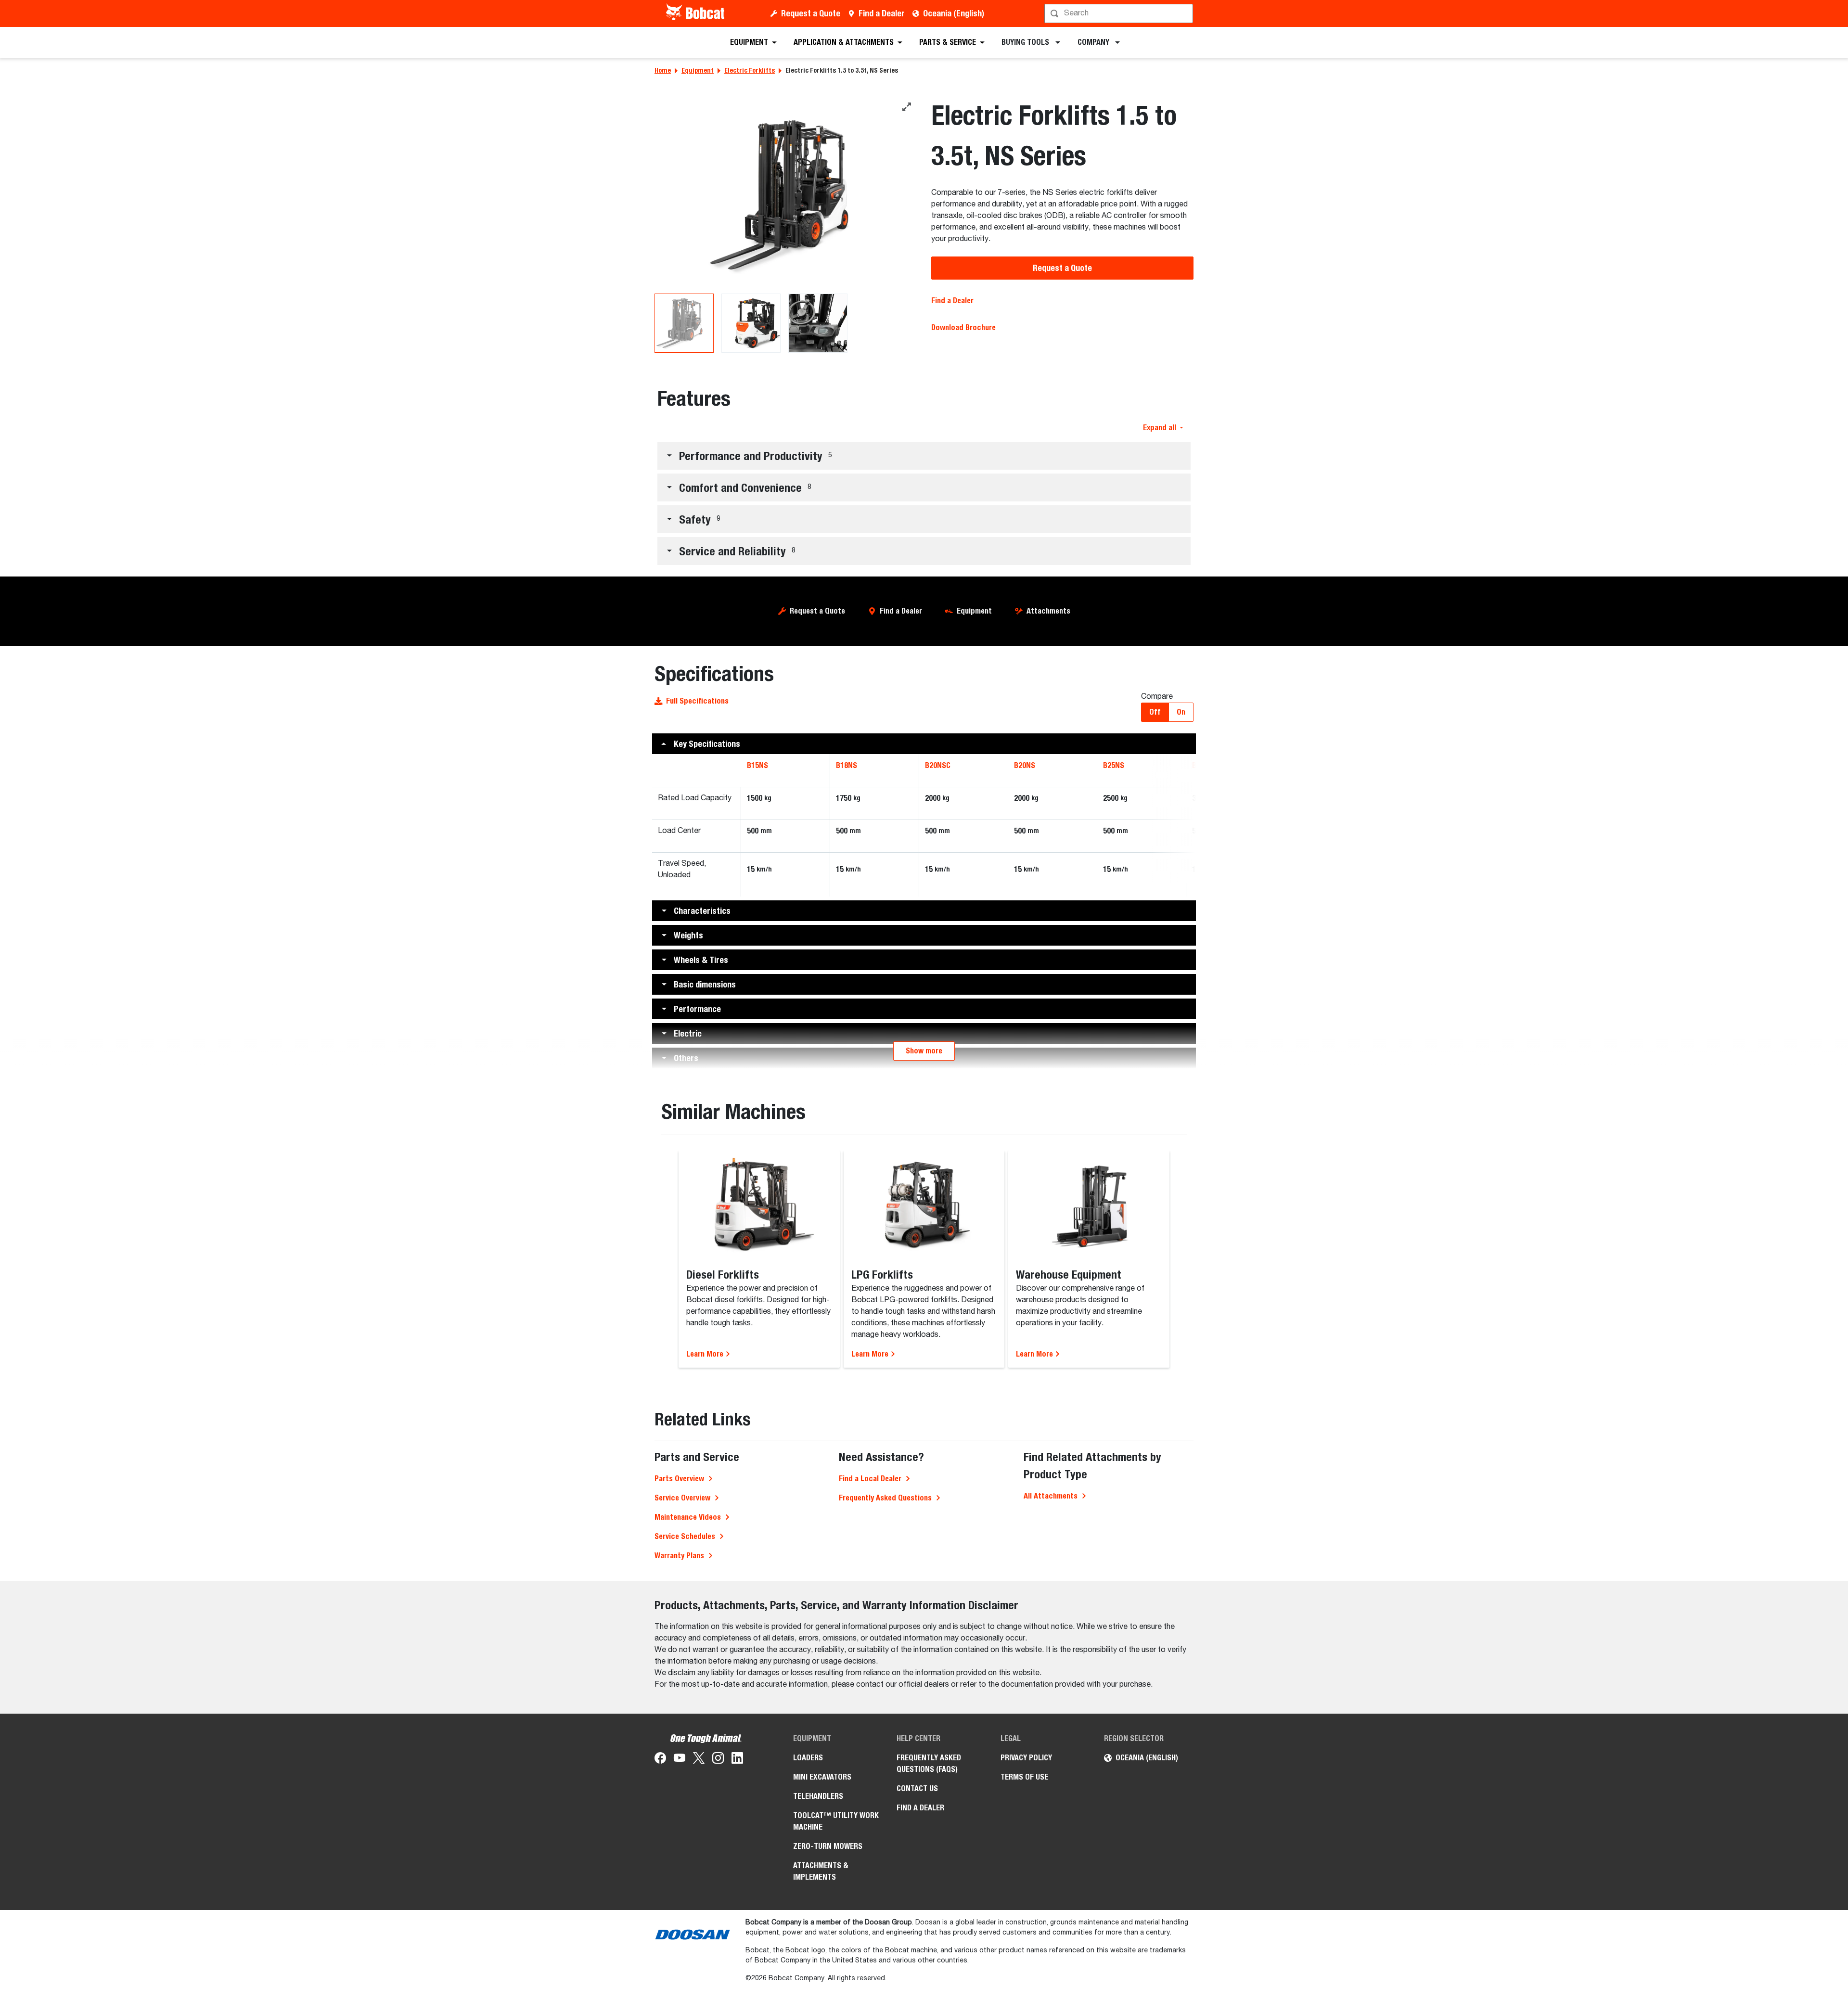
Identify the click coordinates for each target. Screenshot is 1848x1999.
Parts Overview (679, 1479)
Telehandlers (818, 1796)
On (1181, 712)
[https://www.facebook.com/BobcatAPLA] (660, 1760)
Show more (924, 1051)
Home (663, 70)
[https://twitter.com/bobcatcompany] (699, 1760)
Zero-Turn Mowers (828, 1846)
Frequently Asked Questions (885, 1498)
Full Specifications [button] (697, 701)
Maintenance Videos (688, 1517)
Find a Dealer (882, 13)
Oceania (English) (954, 13)
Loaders (808, 1758)
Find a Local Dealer (870, 1479)
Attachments (1048, 611)
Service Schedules (685, 1536)
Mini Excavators (822, 1777)
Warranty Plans (679, 1556)
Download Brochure (963, 327)
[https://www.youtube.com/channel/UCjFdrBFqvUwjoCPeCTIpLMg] (680, 1760)
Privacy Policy (1026, 1758)
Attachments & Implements (821, 1871)
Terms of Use (1024, 1777)
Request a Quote (811, 13)
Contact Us (917, 1788)
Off (1155, 712)
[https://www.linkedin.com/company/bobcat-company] (737, 1760)
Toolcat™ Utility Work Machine (836, 1821)
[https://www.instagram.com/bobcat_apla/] (718, 1760)
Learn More (706, 1354)
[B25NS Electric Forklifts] (786, 195)
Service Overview (682, 1498)
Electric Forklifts (750, 70)
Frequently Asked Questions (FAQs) (929, 1763)
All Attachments (1051, 1496)
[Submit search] (1185, 13)
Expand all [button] (1160, 428)
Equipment (698, 70)
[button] (924, 456)
